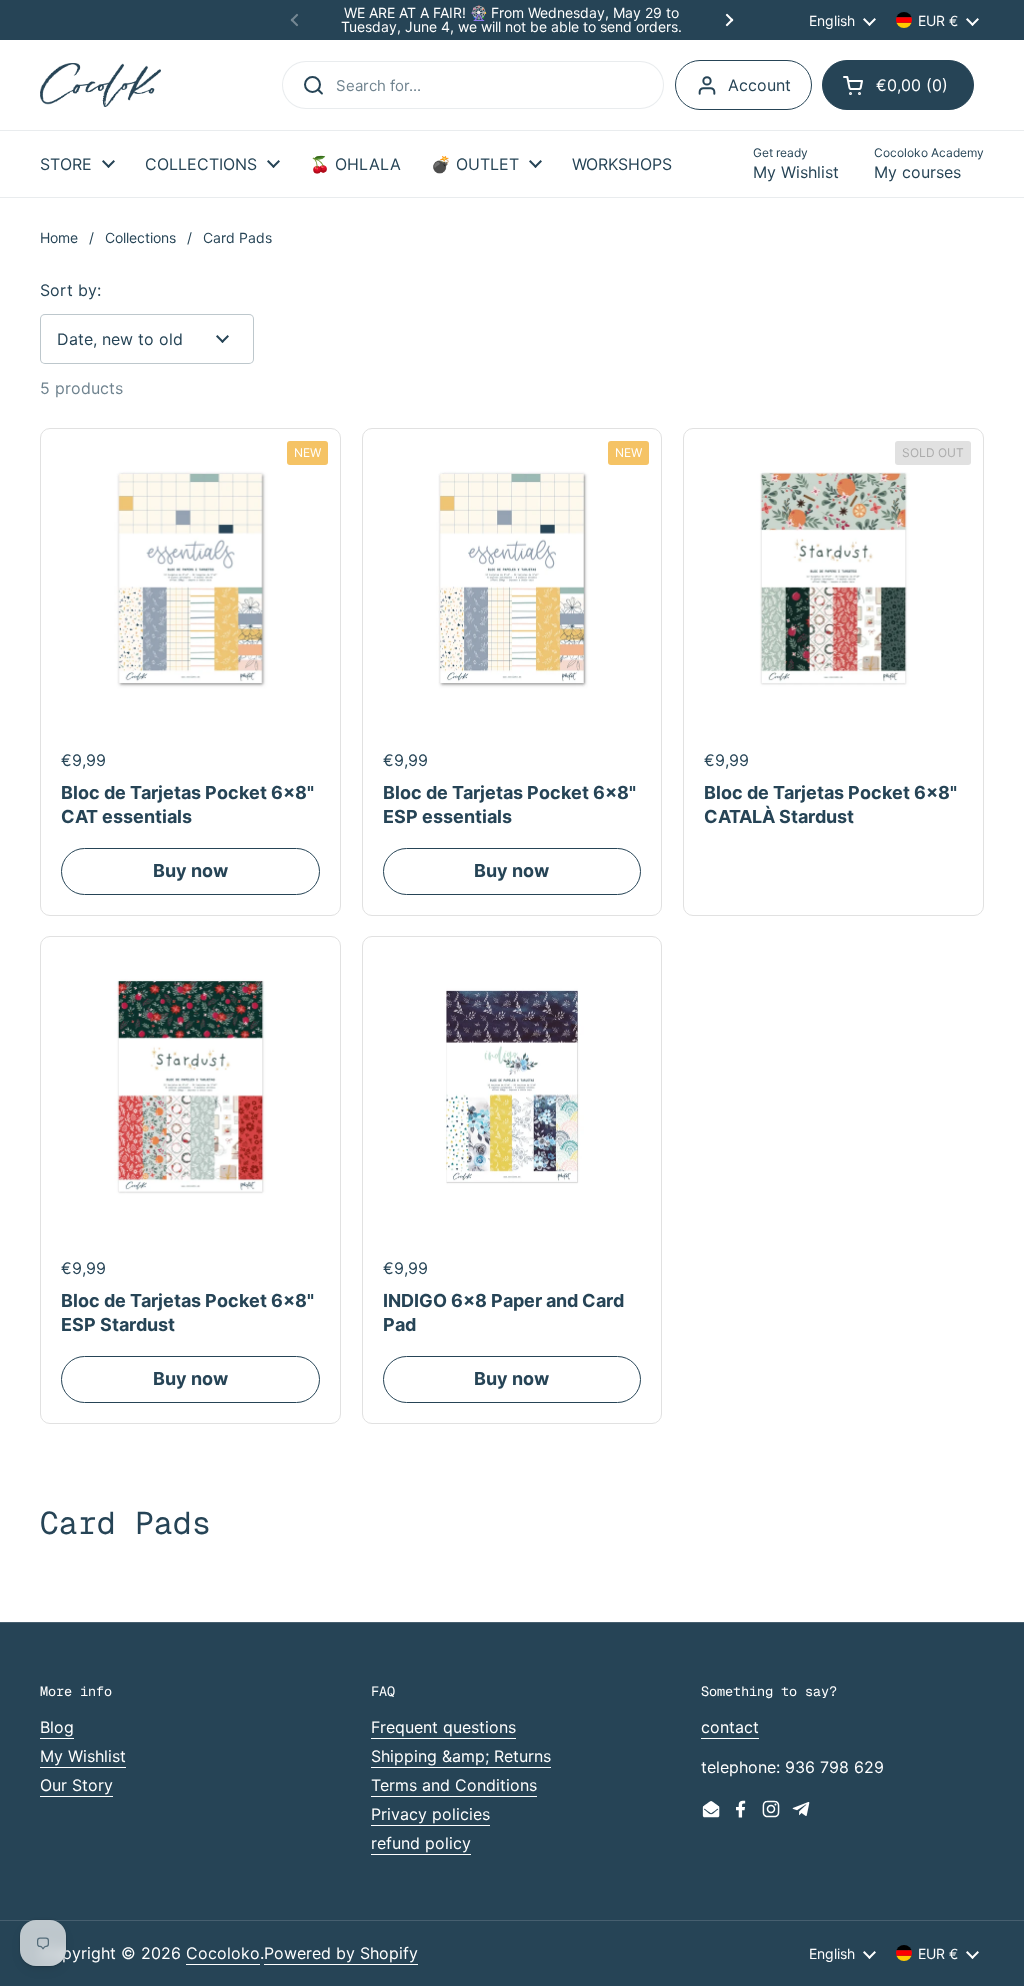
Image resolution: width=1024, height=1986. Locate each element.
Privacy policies (430, 1814)
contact (730, 1727)
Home (59, 237)
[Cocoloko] (100, 85)
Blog (57, 1727)
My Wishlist (83, 1756)
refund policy (421, 1843)
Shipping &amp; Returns (461, 1756)
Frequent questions (443, 1727)
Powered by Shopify (341, 1953)
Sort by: (70, 290)
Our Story (76, 1785)
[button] (898, 85)
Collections (140, 237)
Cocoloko (223, 1953)
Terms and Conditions (454, 1785)
